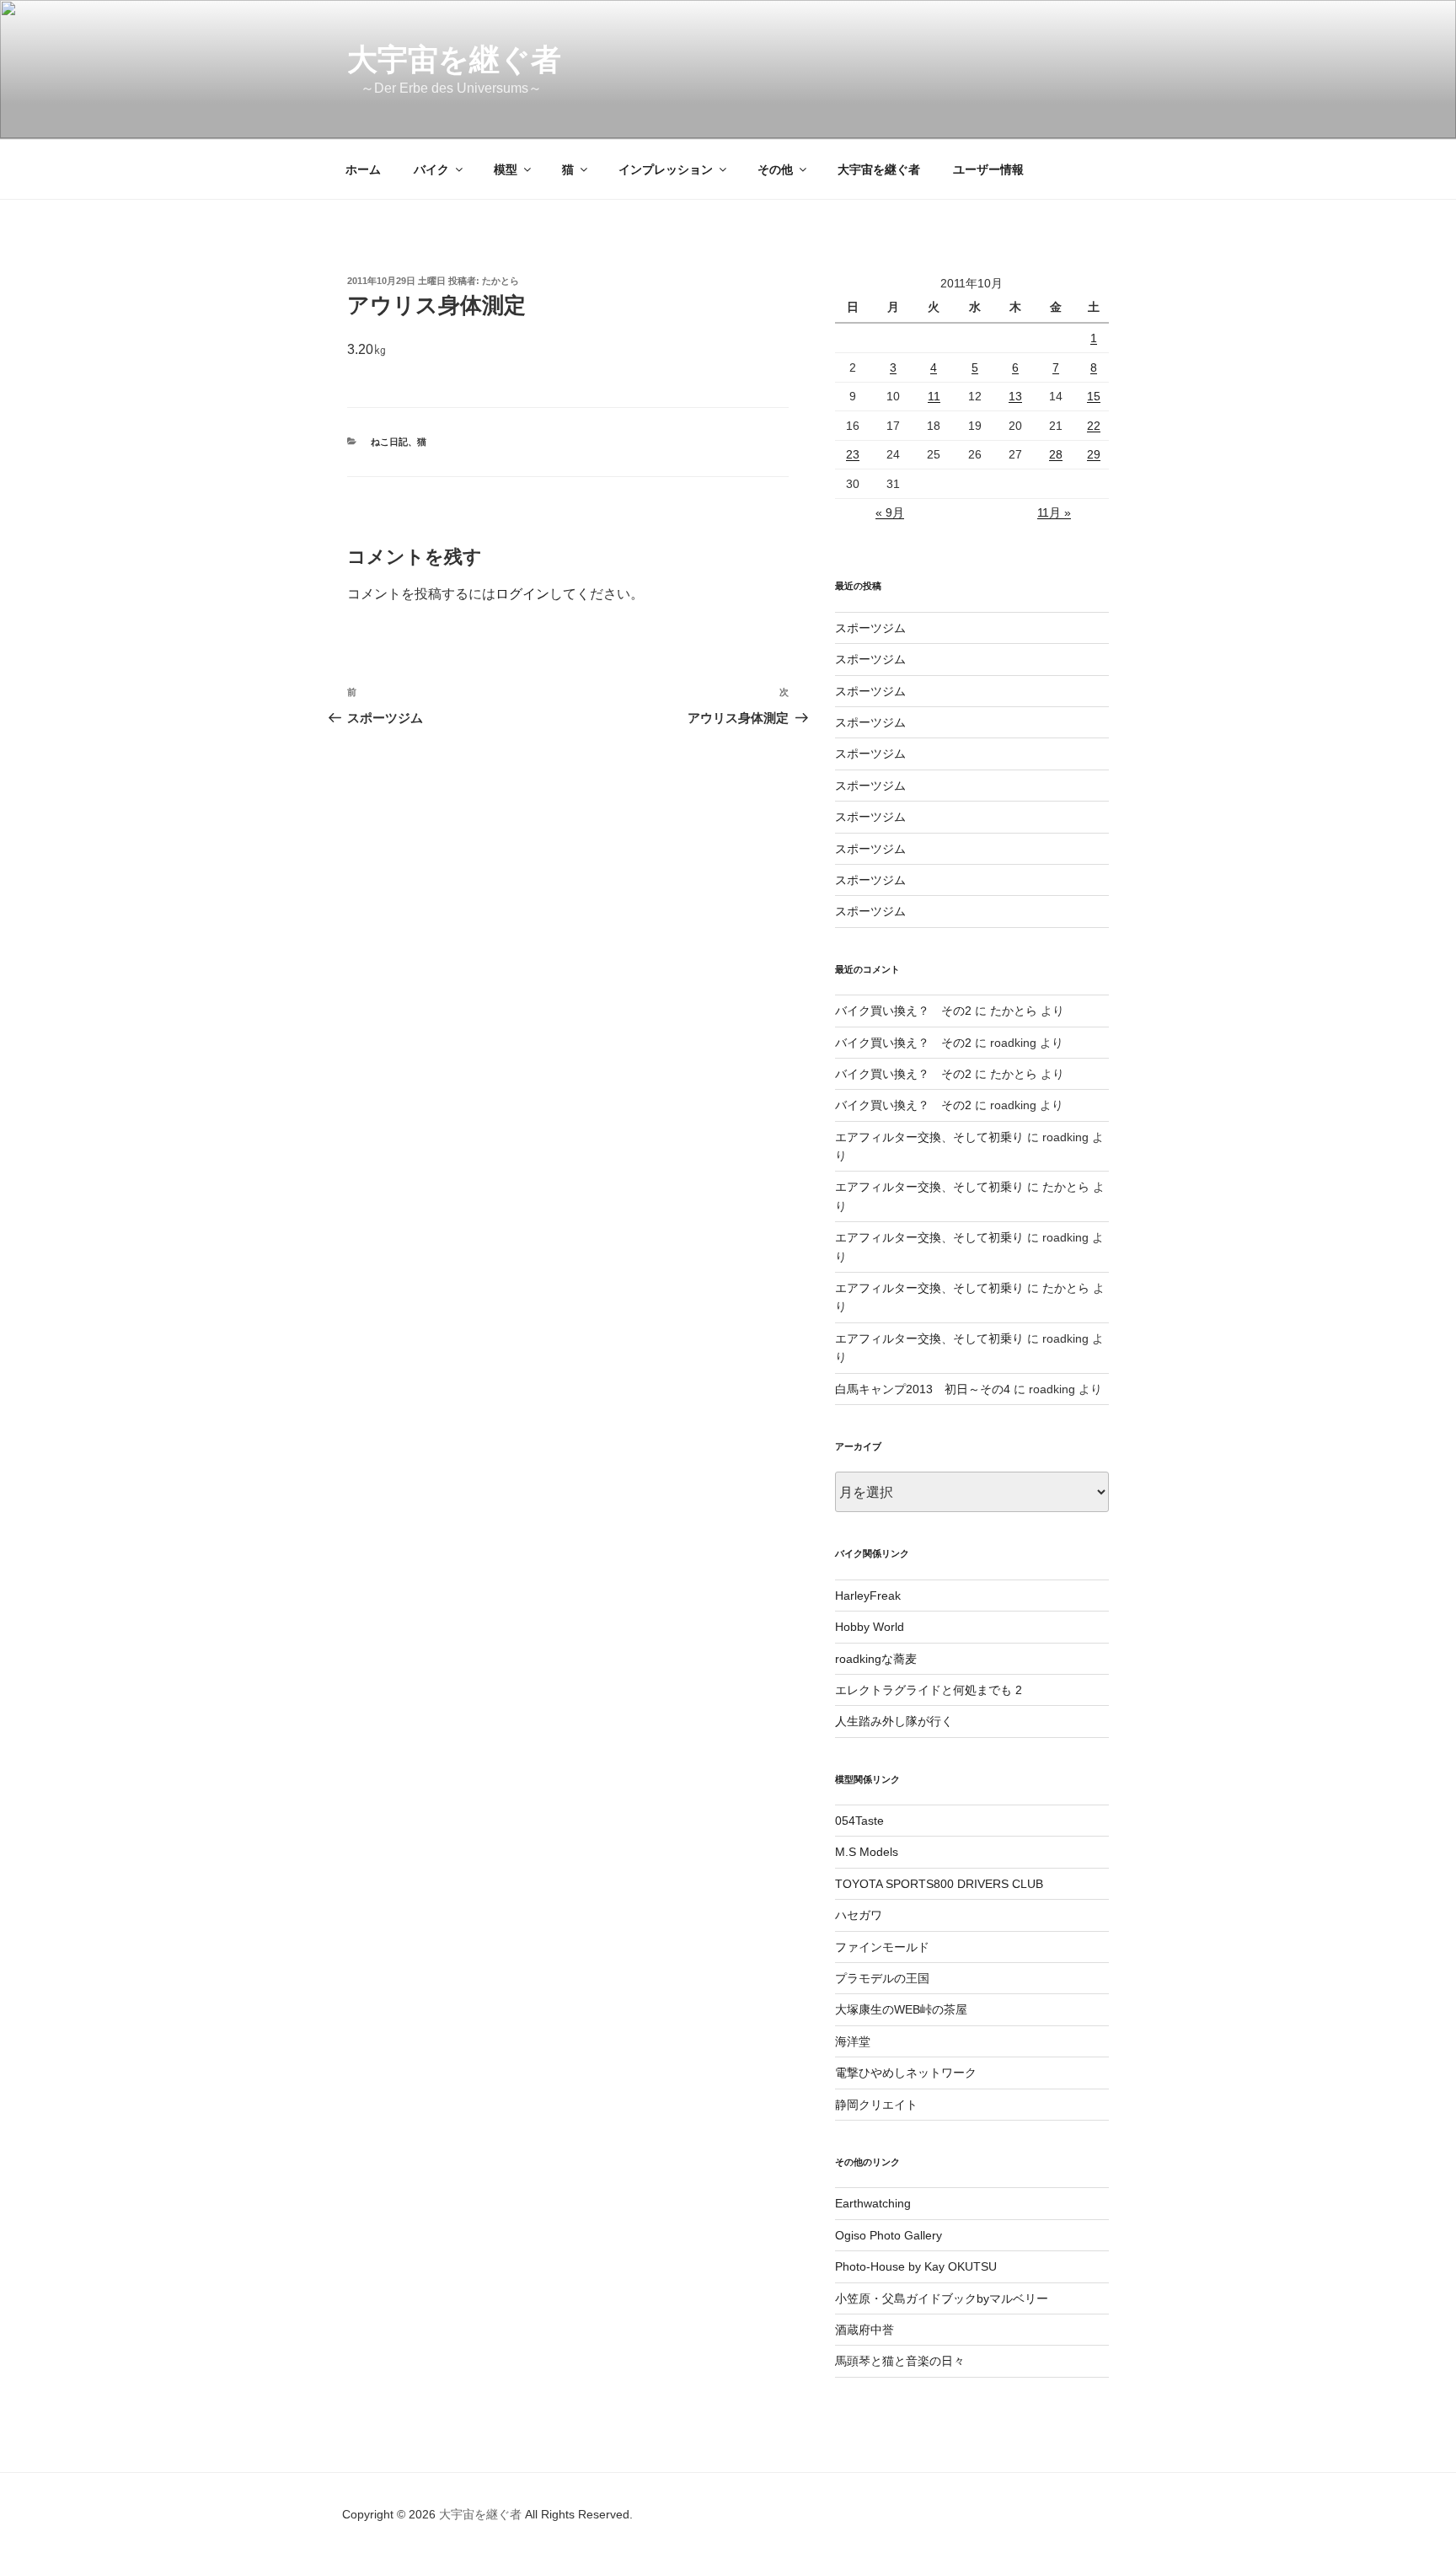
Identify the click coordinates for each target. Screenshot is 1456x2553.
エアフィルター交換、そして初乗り (929, 1137)
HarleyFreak (868, 1596)
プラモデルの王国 (882, 1978)
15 (1094, 396)
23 (853, 454)
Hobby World (870, 1627)
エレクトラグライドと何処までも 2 (929, 1690)
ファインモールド (882, 1947)
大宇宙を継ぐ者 (454, 59)
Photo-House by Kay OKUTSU (916, 2266)
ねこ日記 (389, 442)
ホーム (363, 169)
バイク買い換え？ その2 (903, 1011)
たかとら (500, 281)
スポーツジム (870, 628)
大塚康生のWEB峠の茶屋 (901, 2009)
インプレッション (666, 169)
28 (1056, 454)
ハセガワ (859, 1915)
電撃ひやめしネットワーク (906, 2073)
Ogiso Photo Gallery (889, 2235)
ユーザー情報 (988, 169)
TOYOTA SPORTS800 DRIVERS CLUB (939, 1884)
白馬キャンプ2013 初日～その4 (923, 1389)
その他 (775, 169)
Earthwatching (873, 2203)
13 (1015, 396)
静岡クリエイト (876, 2105)
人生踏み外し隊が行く (894, 1721)
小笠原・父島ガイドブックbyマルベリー (942, 2298)
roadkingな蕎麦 (876, 1659)
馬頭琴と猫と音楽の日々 (900, 2361)
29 (1094, 454)
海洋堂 (853, 2041)
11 (934, 396)
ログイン (522, 594)
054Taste (859, 1821)
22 (1094, 426)
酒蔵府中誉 (864, 2330)
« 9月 (890, 512)
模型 (506, 169)
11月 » (1054, 512)
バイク (431, 169)
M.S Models (867, 1852)
